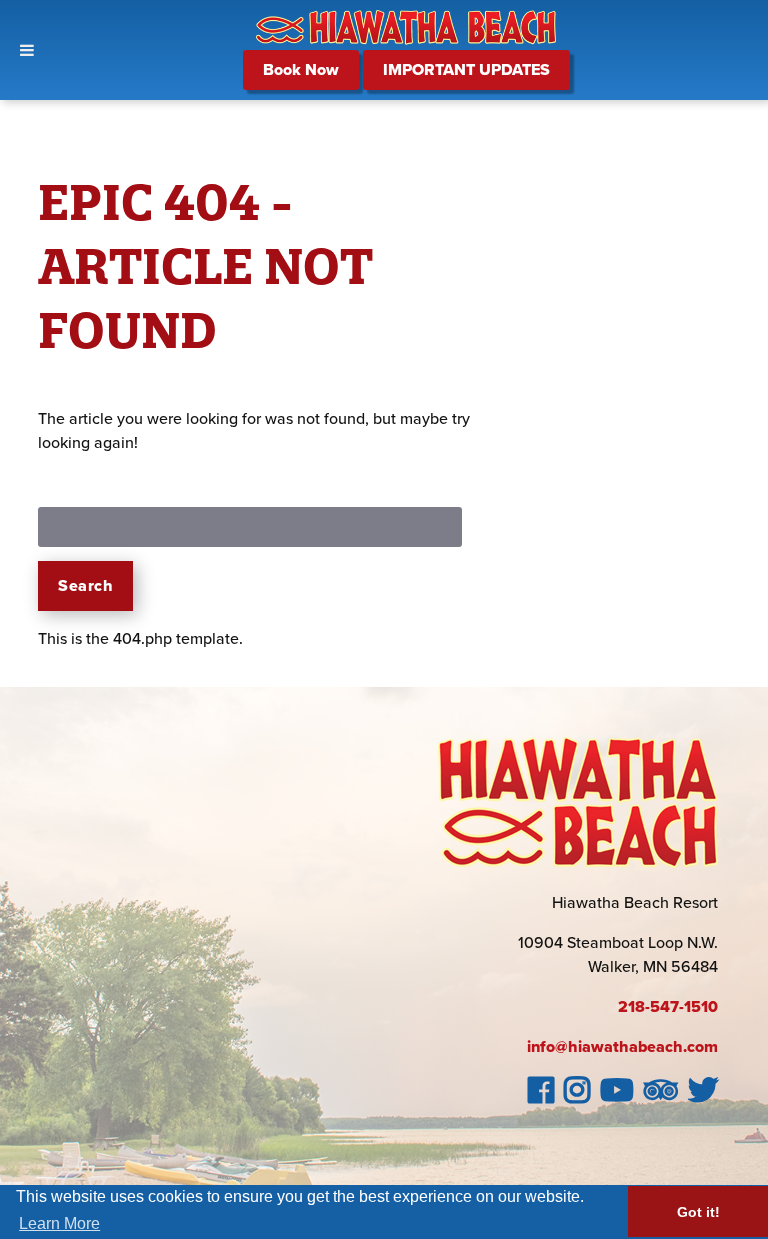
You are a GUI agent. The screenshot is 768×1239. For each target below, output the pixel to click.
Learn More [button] (59, 1223)
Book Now (301, 70)
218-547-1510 (668, 1007)
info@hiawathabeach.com (622, 1047)
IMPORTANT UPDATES (466, 70)
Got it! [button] (698, 1212)
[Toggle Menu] (27, 50)
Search (85, 586)
